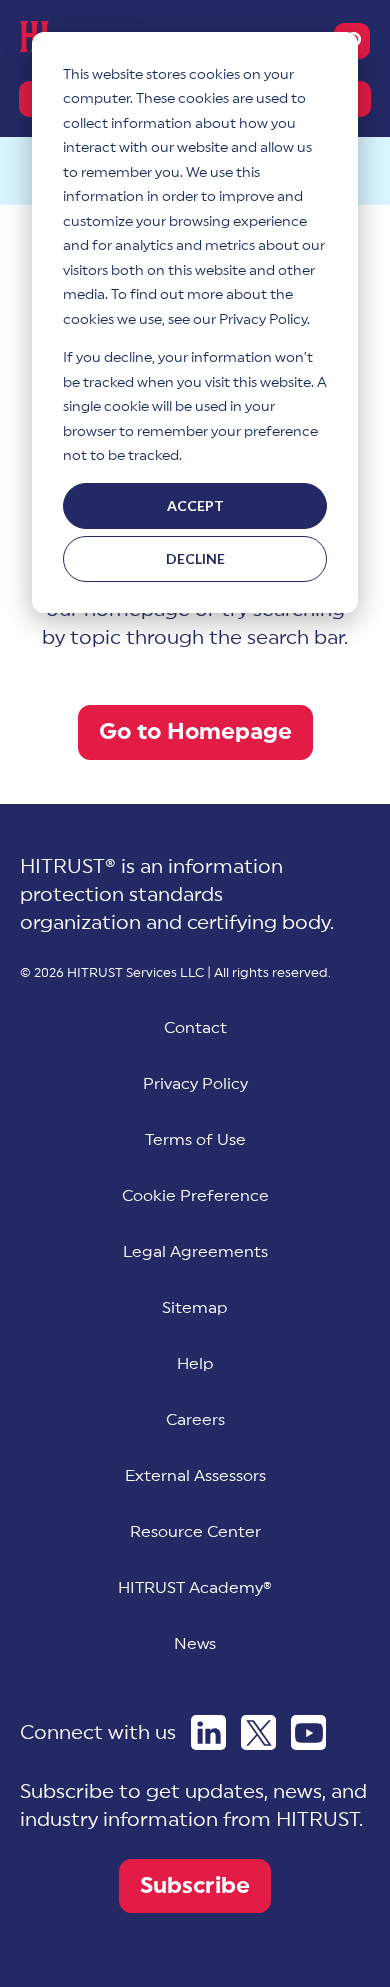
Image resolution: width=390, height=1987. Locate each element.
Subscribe (195, 1885)
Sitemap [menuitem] (195, 1308)
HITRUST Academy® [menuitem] (195, 1588)
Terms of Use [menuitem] (195, 1140)
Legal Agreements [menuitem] (195, 1252)
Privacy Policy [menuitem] (195, 1084)
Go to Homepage (195, 731)
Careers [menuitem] (195, 1420)
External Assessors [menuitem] (195, 1476)
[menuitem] (195, 1196)
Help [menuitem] (195, 1364)
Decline (195, 558)
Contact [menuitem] (195, 1028)
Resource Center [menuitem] (195, 1532)
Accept (195, 505)
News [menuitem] (195, 1644)
